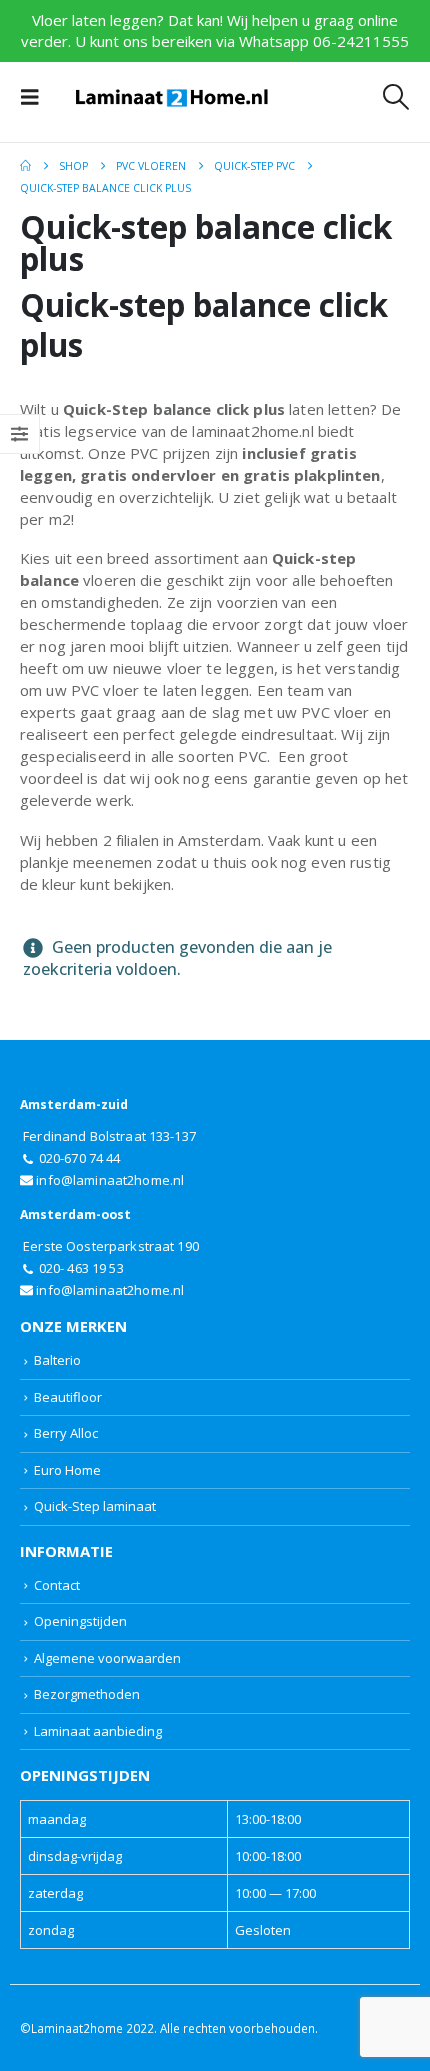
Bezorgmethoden (87, 1694)
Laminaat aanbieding (98, 1731)
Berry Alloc (66, 1433)
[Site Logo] (172, 97)
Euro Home (67, 1470)
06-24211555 (361, 41)
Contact (57, 1585)
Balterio (57, 1360)
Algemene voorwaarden (107, 1658)
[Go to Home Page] (25, 166)
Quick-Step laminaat (95, 1506)
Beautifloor (68, 1397)
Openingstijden (80, 1621)
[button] (36, 97)
